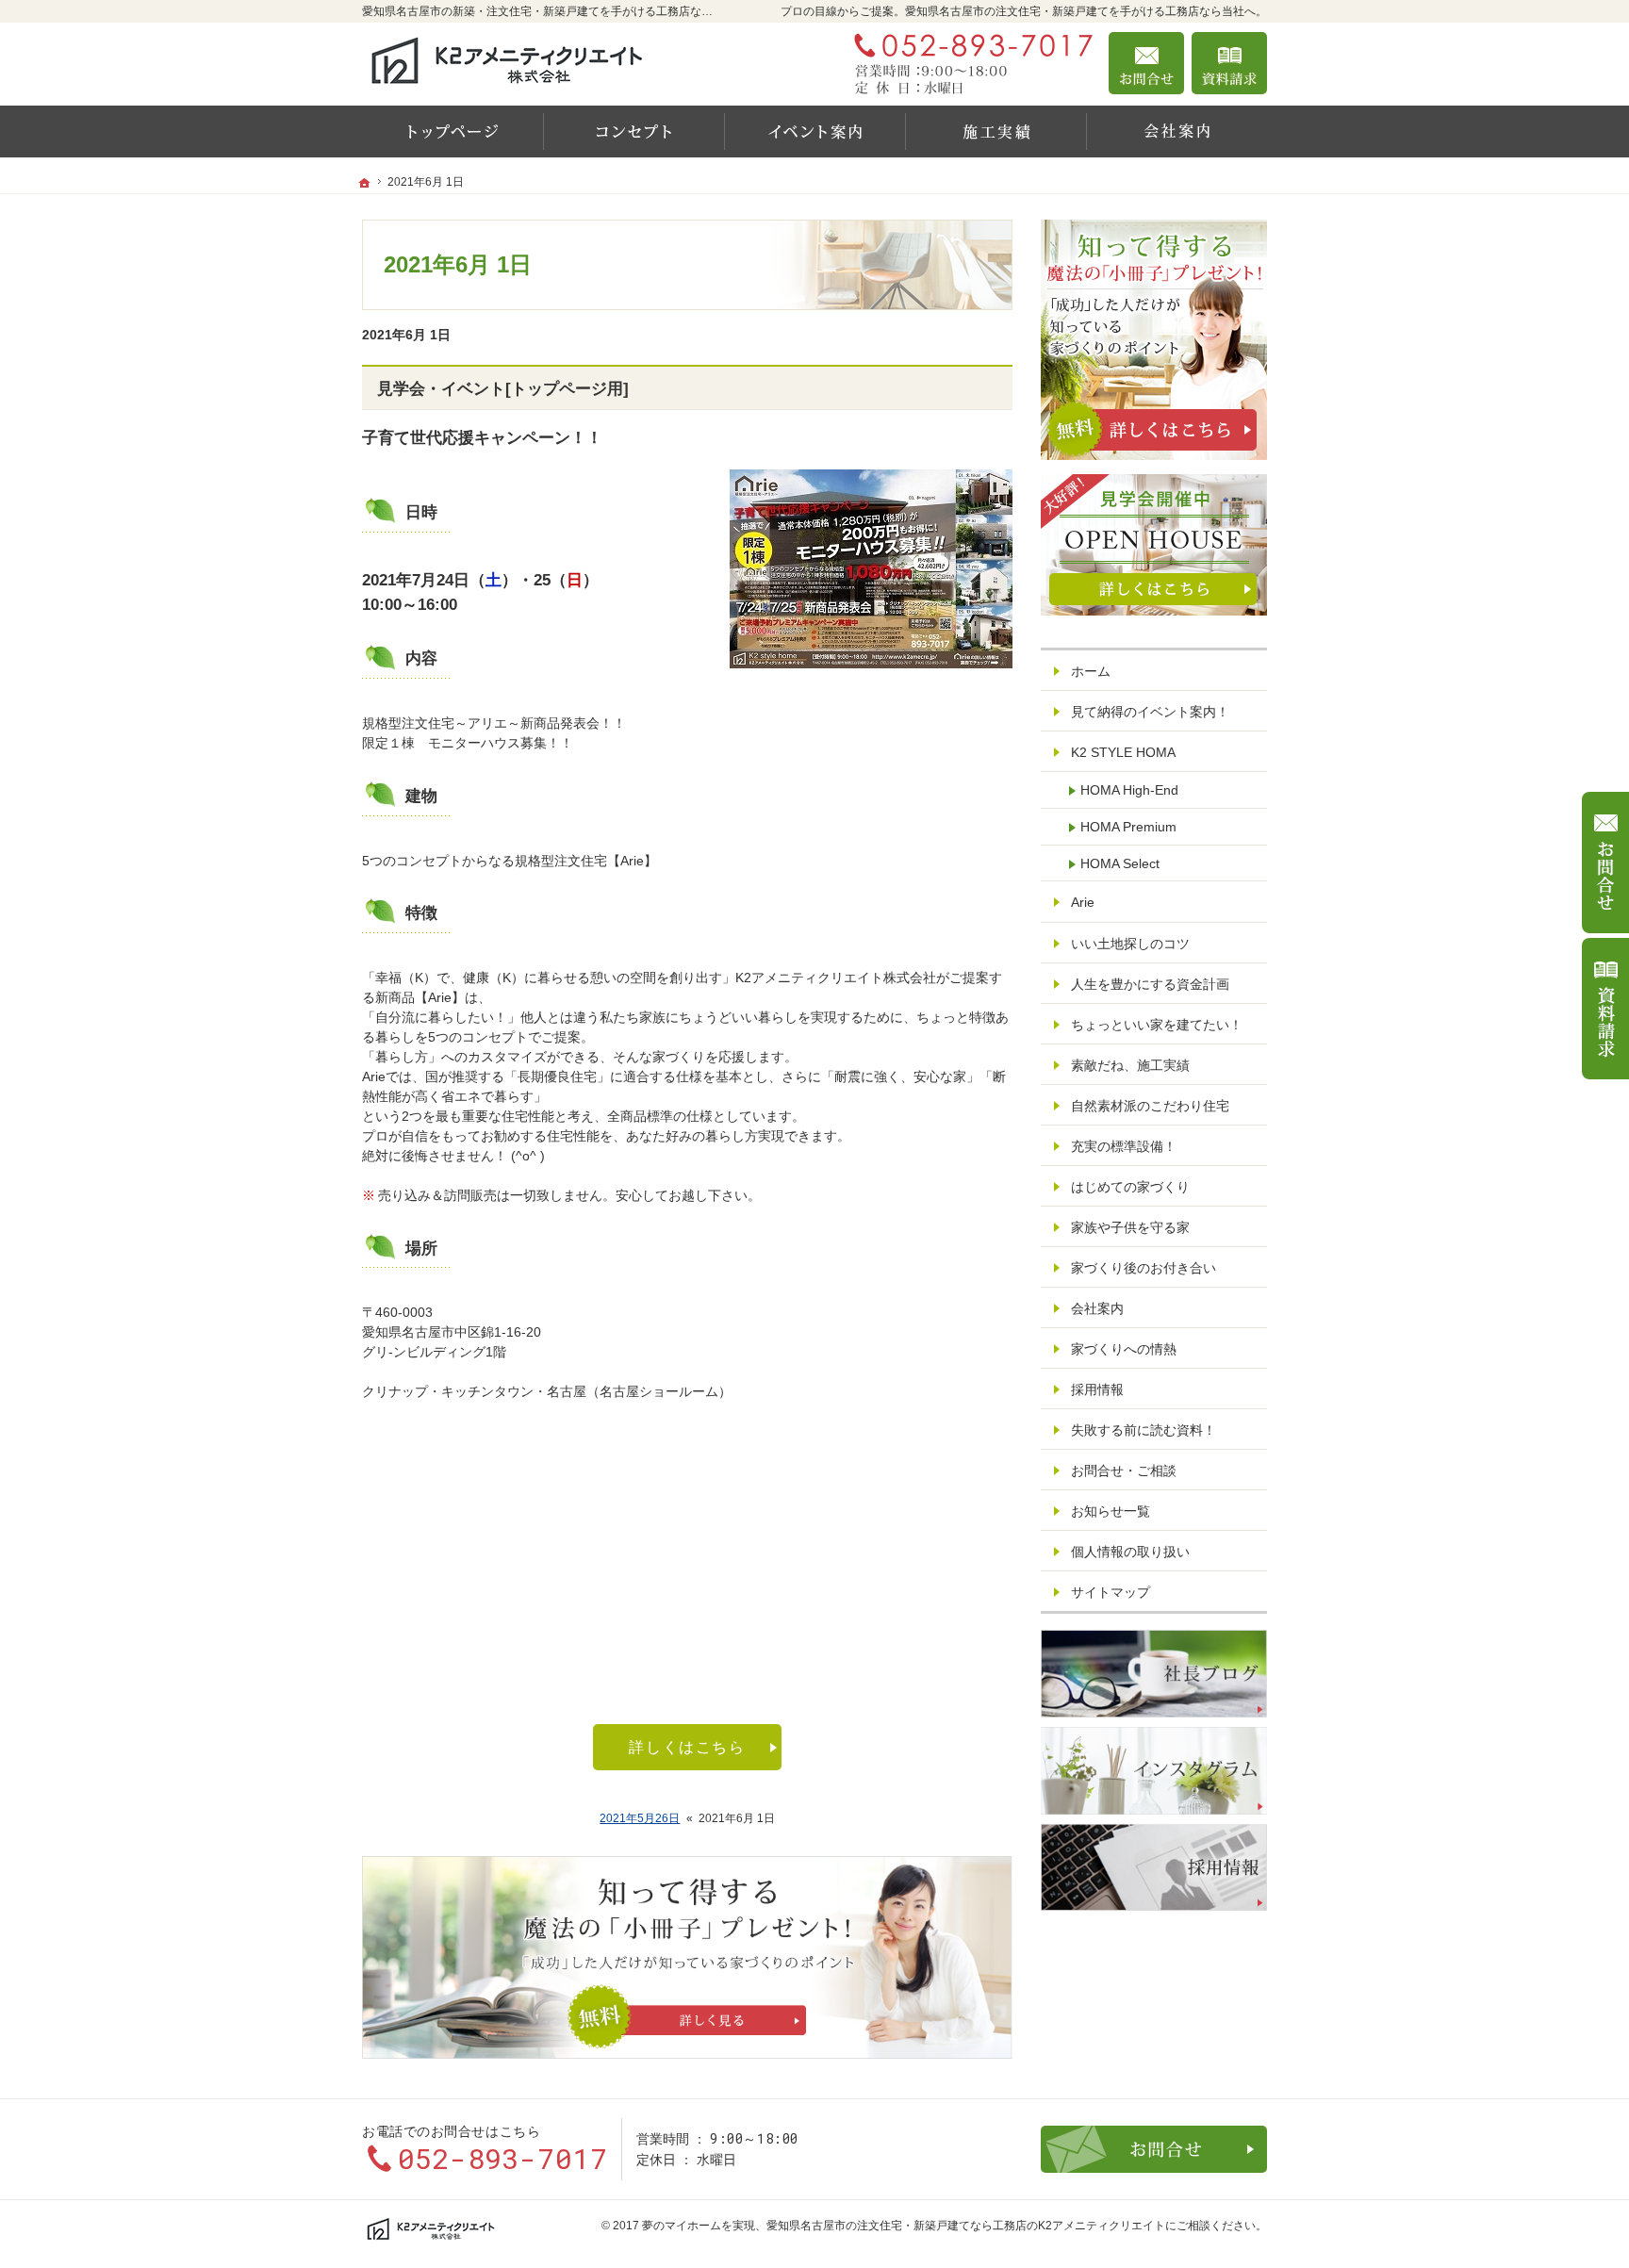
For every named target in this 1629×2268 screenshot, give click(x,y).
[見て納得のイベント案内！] (814, 131)
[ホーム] (452, 131)
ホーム (1091, 671)
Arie (1083, 902)
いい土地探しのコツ (1130, 944)
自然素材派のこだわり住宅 (1150, 1106)
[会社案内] (1176, 131)
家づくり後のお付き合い (1144, 1268)
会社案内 (1097, 1308)
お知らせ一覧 (1111, 1511)
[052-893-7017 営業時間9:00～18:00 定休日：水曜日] (969, 63)
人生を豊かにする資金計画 (1150, 984)
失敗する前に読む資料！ (1144, 1430)
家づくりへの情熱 (1124, 1349)
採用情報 (1097, 1389)
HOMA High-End (1129, 790)
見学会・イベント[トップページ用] (503, 389)
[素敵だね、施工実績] (995, 131)
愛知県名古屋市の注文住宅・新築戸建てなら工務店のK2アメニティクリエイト (966, 2226)
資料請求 (1229, 63)
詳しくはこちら (687, 1747)
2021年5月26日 (640, 1818)
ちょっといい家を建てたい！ (1157, 1025)
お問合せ (1146, 63)
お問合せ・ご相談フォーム (1154, 2149)
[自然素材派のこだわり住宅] (633, 131)
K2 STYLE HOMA (1123, 752)
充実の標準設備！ (1124, 1146)
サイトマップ (1111, 1592)
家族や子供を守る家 (1130, 1227)
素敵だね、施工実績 (1130, 1065)
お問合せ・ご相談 (1124, 1471)
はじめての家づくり (1130, 1187)
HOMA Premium (1128, 827)
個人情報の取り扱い (1130, 1552)
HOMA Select (1120, 863)
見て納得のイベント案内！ (1150, 712)
